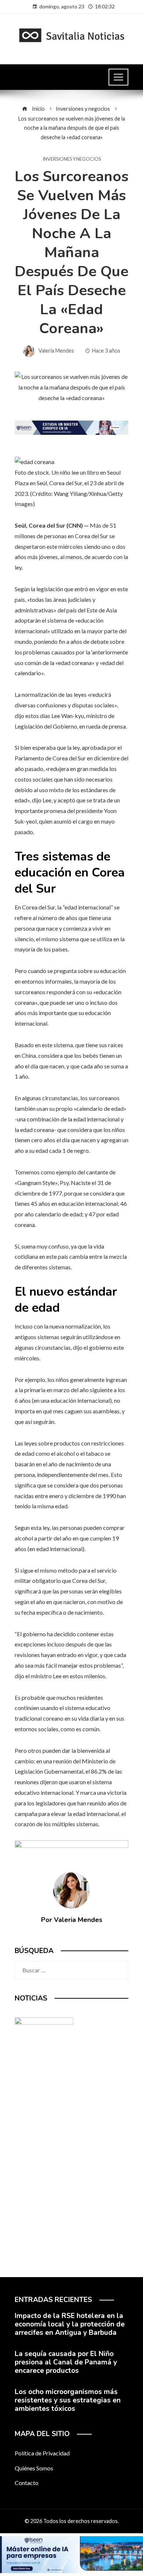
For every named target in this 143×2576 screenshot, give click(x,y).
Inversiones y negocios (72, 159)
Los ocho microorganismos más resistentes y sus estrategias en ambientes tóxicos (68, 2400)
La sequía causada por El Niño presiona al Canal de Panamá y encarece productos (66, 2362)
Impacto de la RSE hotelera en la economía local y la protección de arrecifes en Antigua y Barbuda (70, 2324)
